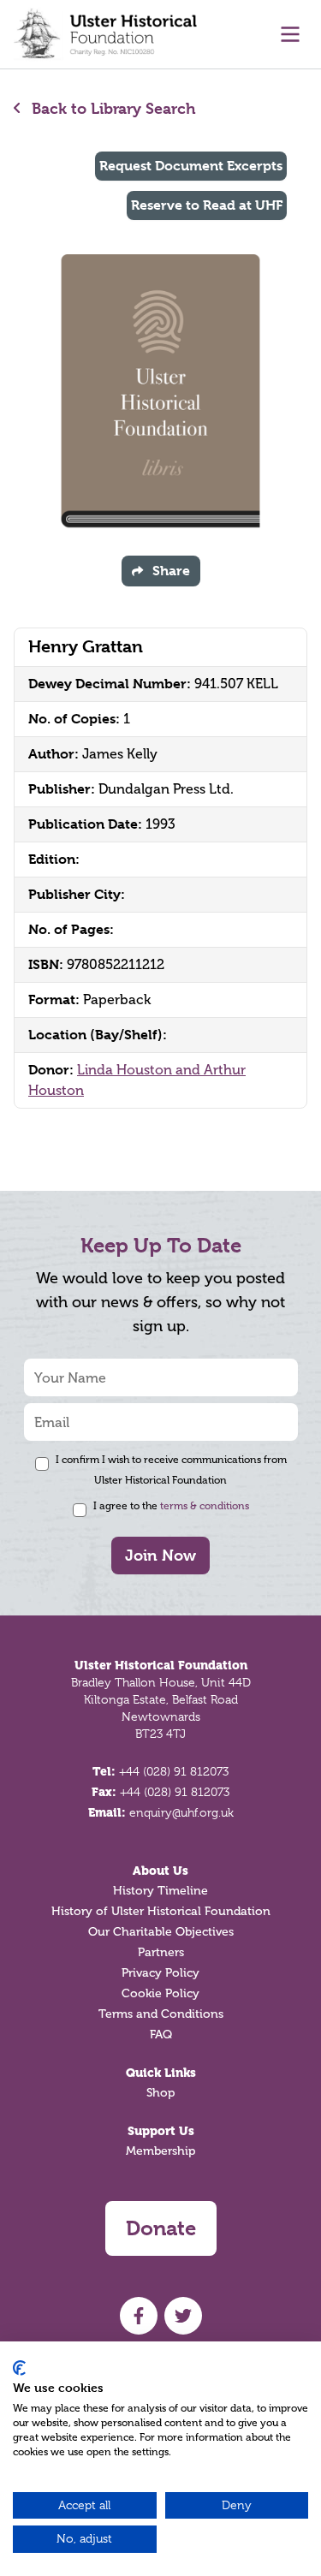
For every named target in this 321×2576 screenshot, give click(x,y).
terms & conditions (205, 1506)
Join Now (160, 1555)
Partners (161, 1952)
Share (171, 571)
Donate (161, 2228)
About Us (160, 1871)
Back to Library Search (112, 108)
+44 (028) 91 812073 (174, 1771)
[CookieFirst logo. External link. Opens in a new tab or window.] (19, 2368)
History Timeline (160, 1891)
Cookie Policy (160, 1993)
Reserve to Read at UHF (207, 205)
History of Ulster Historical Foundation (161, 1911)
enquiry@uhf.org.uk (181, 1812)
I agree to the (171, 1506)
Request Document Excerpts (191, 166)
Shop (160, 2093)
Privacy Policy (160, 1973)
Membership (160, 2151)
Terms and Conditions (161, 2014)
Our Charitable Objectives (161, 1932)
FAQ (161, 2035)
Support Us (161, 2131)
